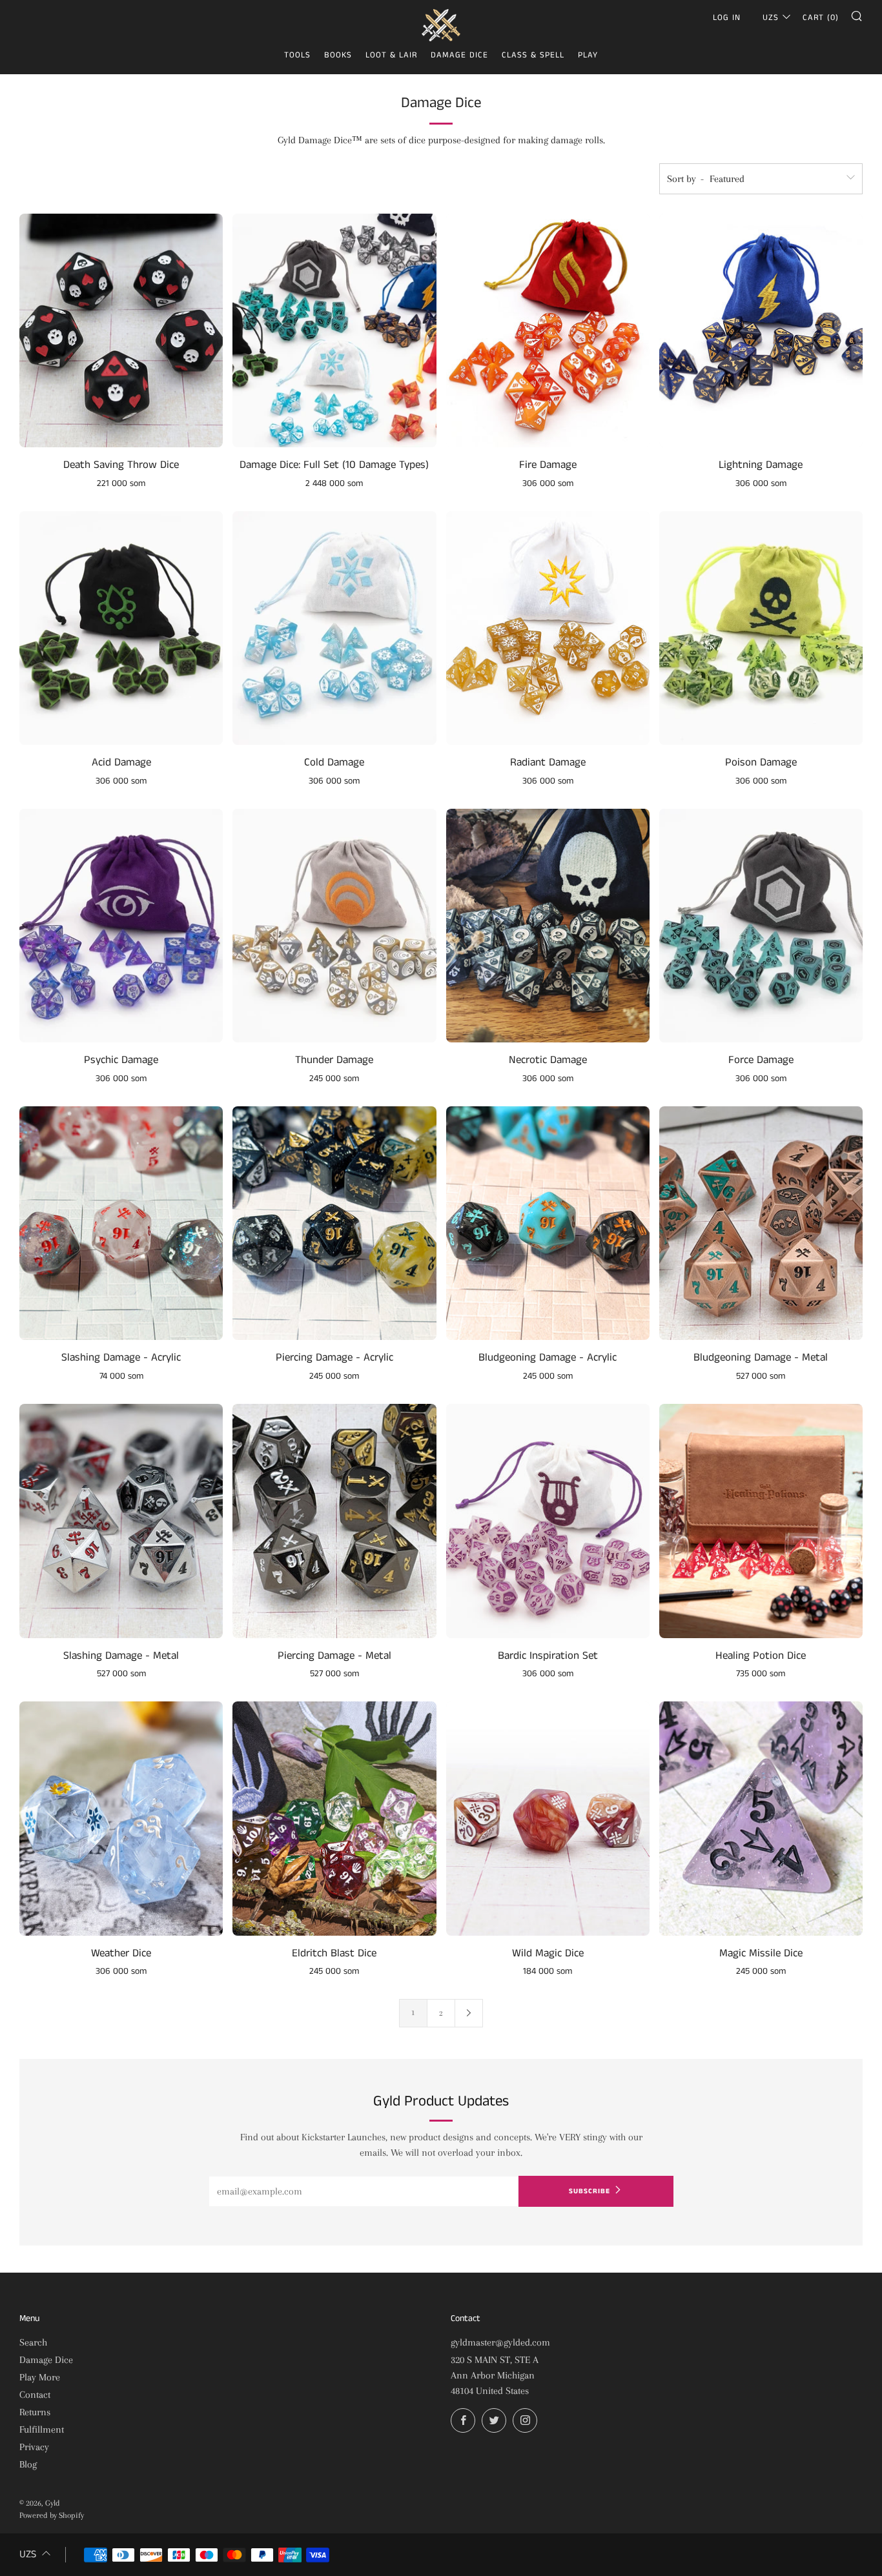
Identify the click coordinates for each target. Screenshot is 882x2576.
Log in (727, 18)
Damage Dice (459, 55)
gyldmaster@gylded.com (500, 2342)
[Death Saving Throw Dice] (121, 331)
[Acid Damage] (121, 628)
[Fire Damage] (548, 331)
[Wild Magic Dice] (548, 1819)
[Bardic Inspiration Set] (548, 1521)
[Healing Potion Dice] (761, 1521)
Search (33, 2342)
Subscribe (590, 2191)
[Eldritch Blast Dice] (334, 1819)
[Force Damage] (761, 926)
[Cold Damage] (334, 628)
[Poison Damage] (761, 628)
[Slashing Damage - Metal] (121, 1521)
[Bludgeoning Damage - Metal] (761, 1223)
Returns (35, 2412)
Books (338, 55)
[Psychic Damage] (121, 926)
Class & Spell (533, 55)
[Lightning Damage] (761, 331)
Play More (40, 2377)
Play (588, 55)
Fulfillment (42, 2429)
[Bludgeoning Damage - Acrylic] (548, 1223)
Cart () (821, 18)
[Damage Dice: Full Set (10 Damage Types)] (334, 331)
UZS (771, 18)
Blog (28, 2464)
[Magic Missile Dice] (761, 1819)
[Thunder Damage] (334, 926)
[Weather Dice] (121, 1819)
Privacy (34, 2447)
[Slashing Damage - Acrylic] (121, 1223)
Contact (35, 2395)
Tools (297, 55)
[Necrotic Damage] (548, 926)
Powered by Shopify (52, 2515)
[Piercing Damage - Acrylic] (334, 1223)
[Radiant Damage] (548, 628)
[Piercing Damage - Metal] (334, 1521)
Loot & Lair (391, 55)
